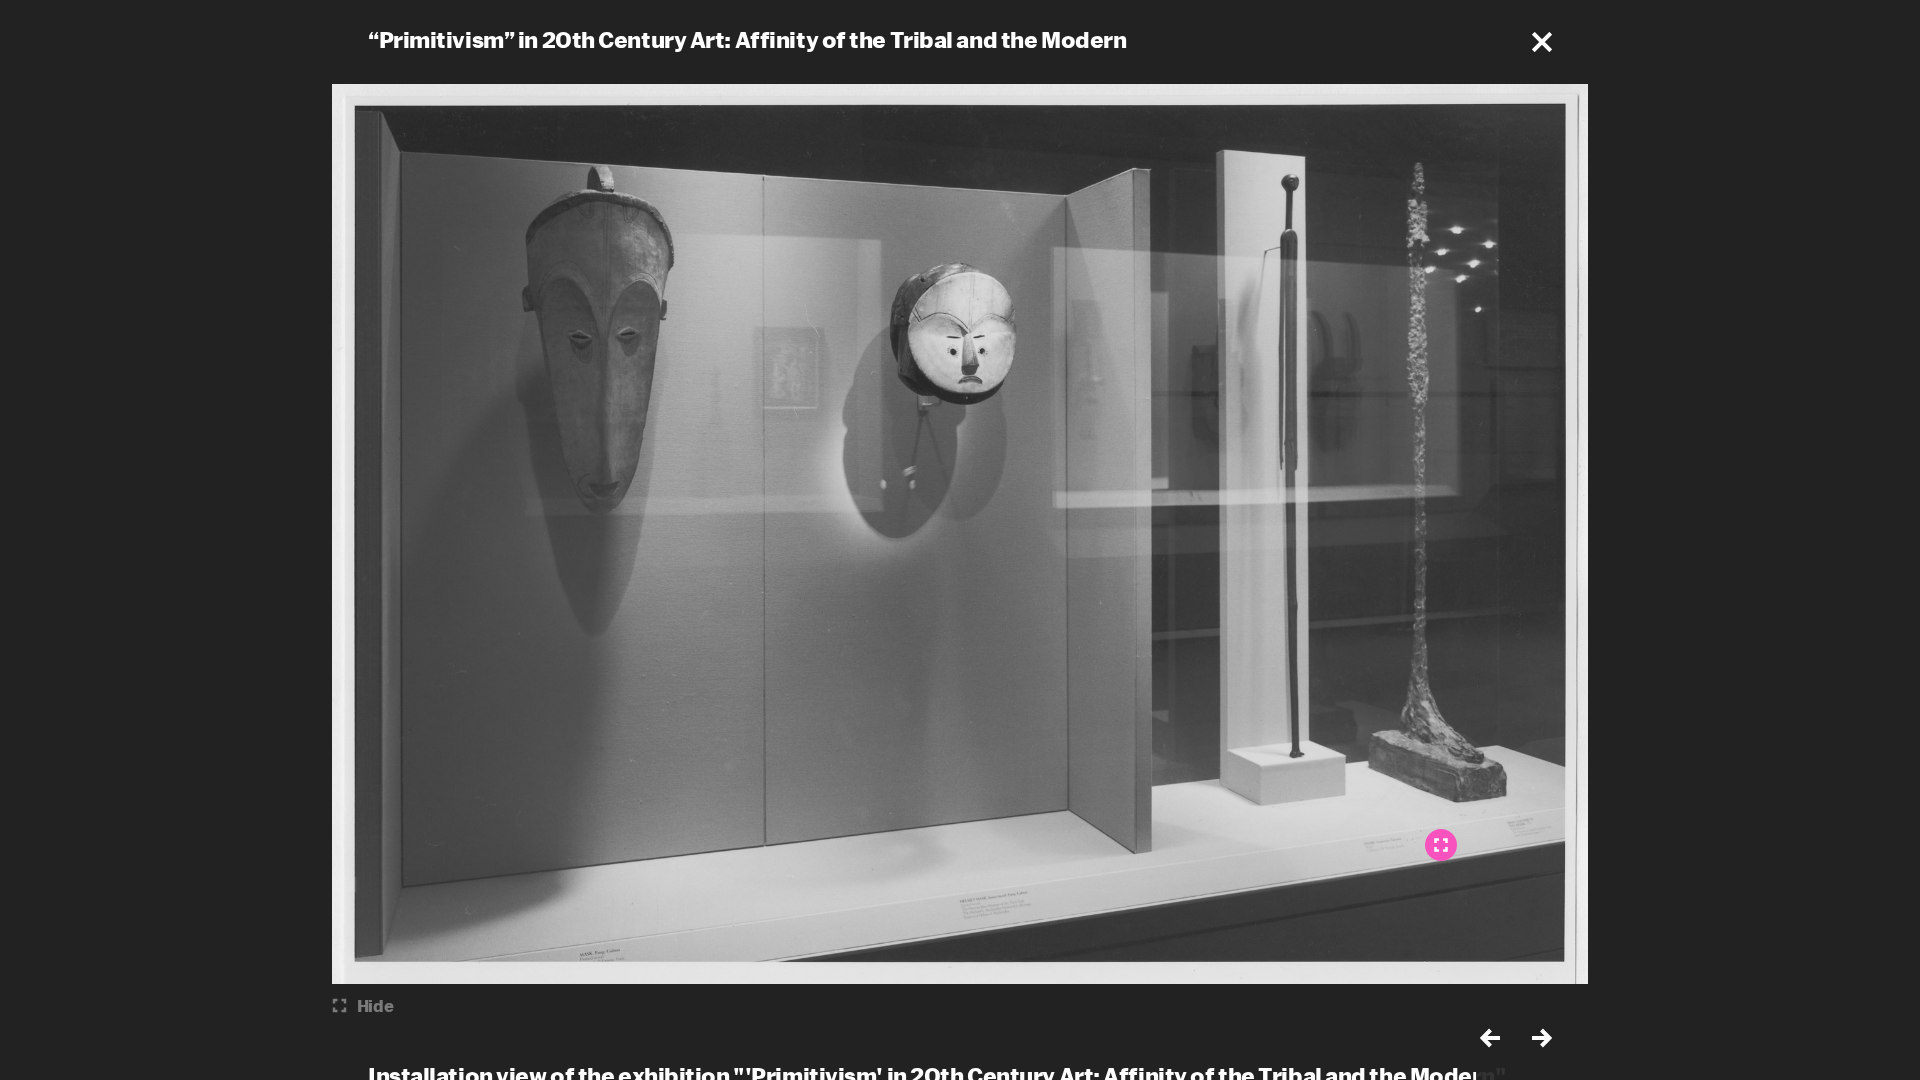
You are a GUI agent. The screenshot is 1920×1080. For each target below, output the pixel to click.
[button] (1542, 42)
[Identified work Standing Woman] (1441, 845)
